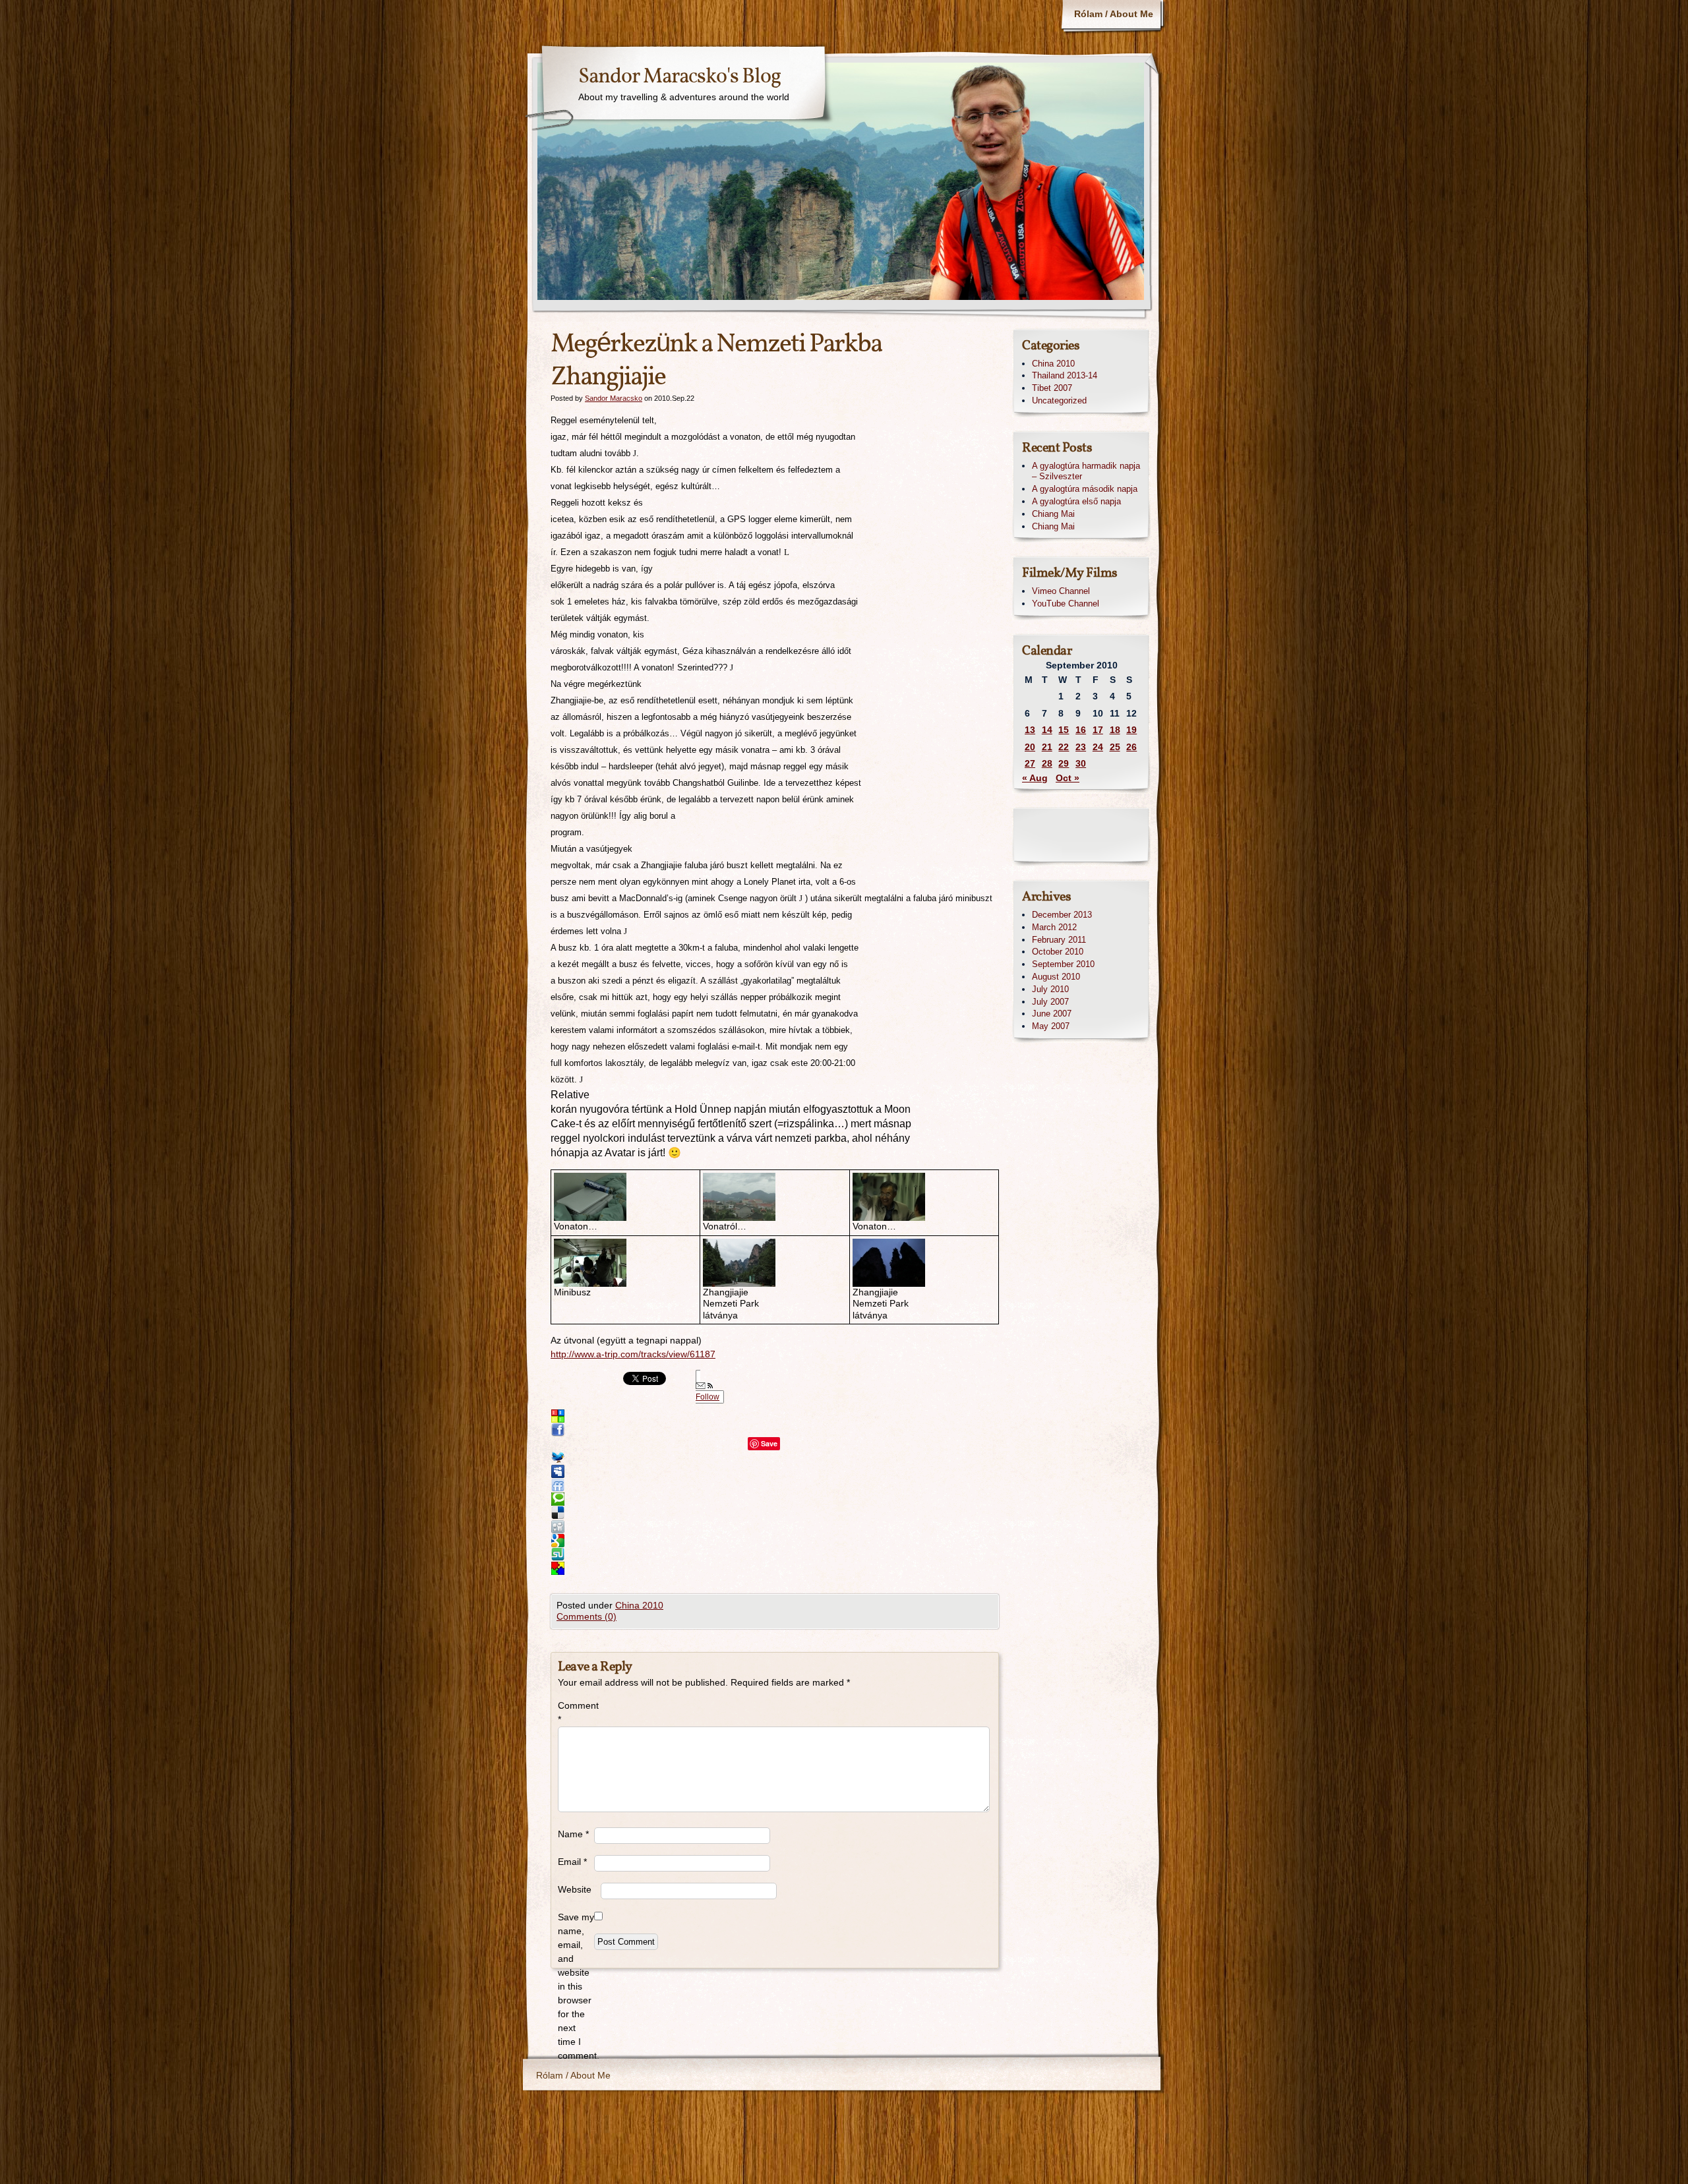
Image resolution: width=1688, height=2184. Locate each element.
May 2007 (1051, 1026)
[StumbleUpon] (764, 1554)
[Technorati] (764, 1499)
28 (1047, 763)
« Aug (1035, 778)
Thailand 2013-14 (1065, 375)
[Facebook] (764, 1430)
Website (575, 1889)
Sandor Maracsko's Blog (679, 77)
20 (1030, 747)
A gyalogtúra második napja (1085, 489)
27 (1030, 763)
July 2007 (1050, 1002)
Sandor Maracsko (614, 398)
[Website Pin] (764, 1416)
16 (1081, 730)
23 (1081, 747)
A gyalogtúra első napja (1076, 501)
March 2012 (1054, 927)
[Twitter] (764, 1458)
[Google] (764, 1541)
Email (572, 1862)
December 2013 (1062, 915)
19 (1131, 730)
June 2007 (1052, 1014)
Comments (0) (587, 1616)
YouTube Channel (1066, 604)
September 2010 (1063, 964)
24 (1098, 747)
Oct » (1068, 778)
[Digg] (764, 1527)
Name (573, 1834)
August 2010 (1056, 977)
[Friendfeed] (764, 1485)
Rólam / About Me (1114, 14)
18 (1115, 730)
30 (1081, 763)
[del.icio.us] (764, 1513)
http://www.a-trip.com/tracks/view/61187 (633, 1354)
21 (1047, 747)
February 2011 (1059, 940)
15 (1064, 730)
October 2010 (1058, 952)
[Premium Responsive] (764, 1568)
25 (1115, 747)
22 (1064, 747)
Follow (708, 1397)
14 (1047, 730)
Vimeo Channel (1061, 591)
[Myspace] (764, 1471)
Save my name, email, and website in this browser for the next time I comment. (576, 1986)
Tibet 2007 (1052, 388)
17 (1098, 730)
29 (1064, 763)
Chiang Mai (1053, 514)
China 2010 (639, 1605)
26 (1131, 747)
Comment (576, 1712)
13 (1030, 730)
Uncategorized (1059, 400)
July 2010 (1050, 989)
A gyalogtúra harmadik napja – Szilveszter (1086, 471)
